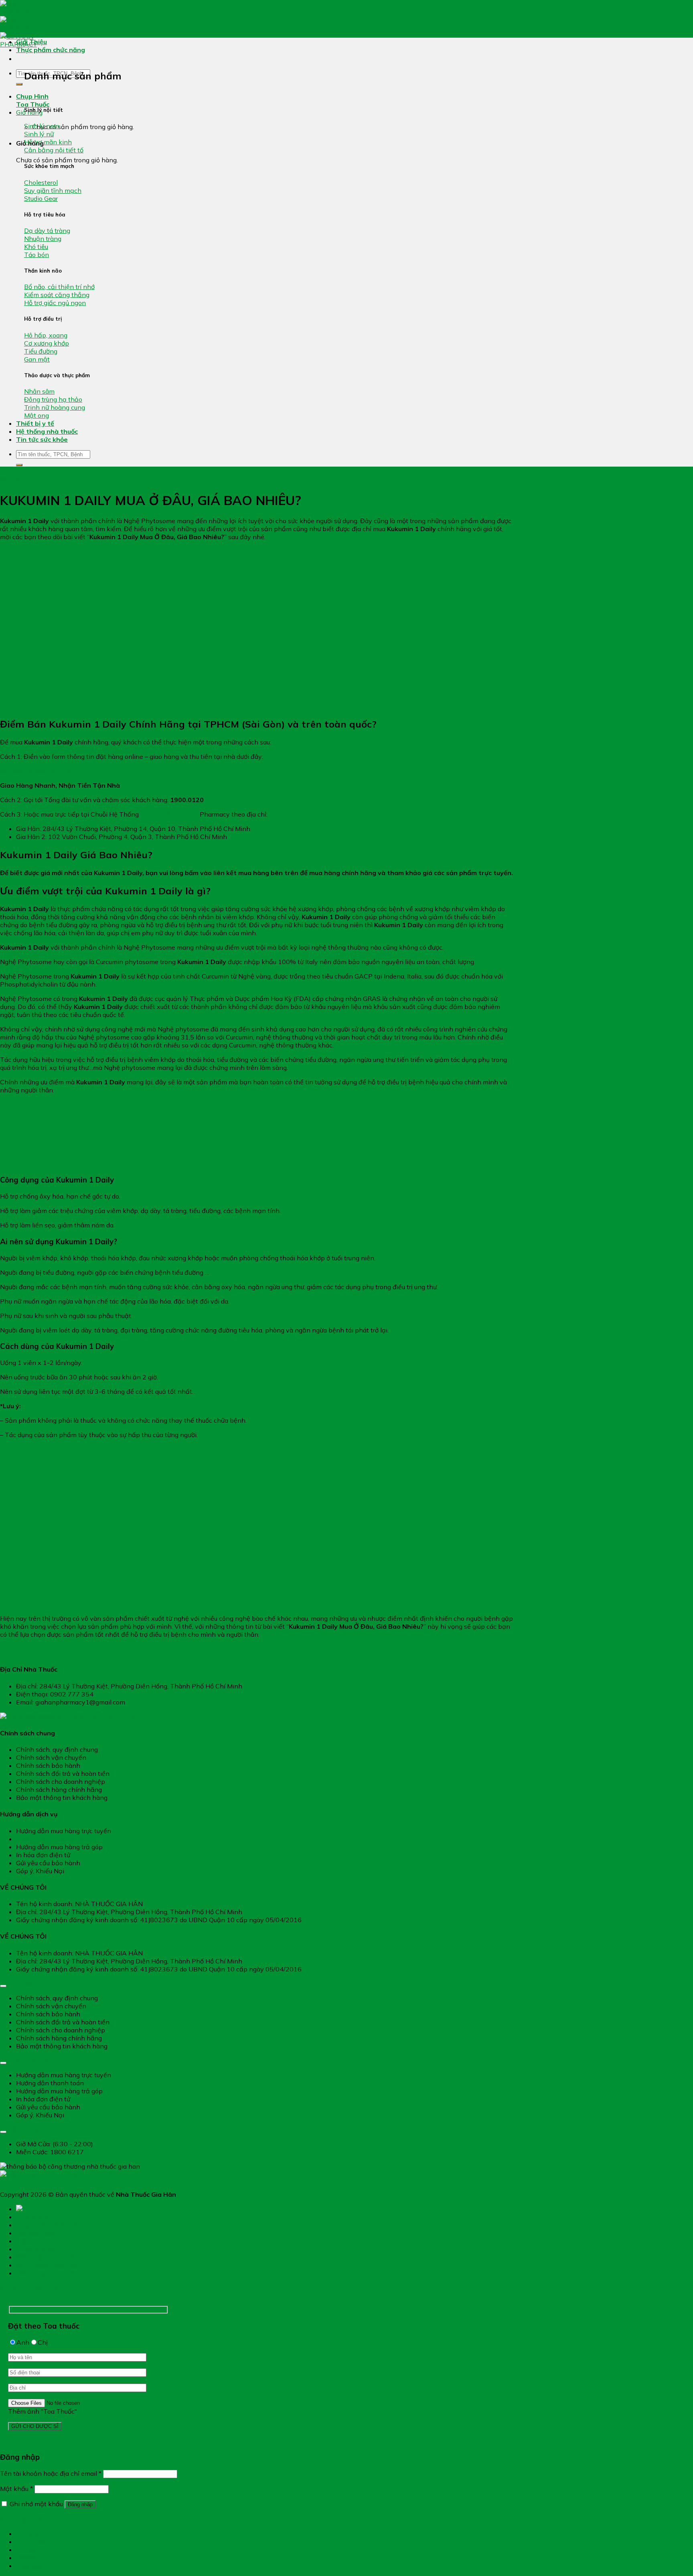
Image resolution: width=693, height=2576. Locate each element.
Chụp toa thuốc (29, 2567)
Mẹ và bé (30, 2241)
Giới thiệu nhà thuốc (47, 2257)
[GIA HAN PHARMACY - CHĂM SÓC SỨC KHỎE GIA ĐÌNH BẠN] (32, 28)
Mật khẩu (16, 2489)
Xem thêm (11, 479)
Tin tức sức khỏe (42, 439)
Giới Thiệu (31, 42)
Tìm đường (32, 2534)
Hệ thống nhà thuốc (47, 431)
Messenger (32, 2558)
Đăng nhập (80, 2504)
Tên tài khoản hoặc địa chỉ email (51, 2473)
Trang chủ (32, 2217)
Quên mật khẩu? (24, 2519)
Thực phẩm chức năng (51, 50)
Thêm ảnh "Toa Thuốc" (43, 2411)
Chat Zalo (30, 2542)
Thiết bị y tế (35, 423)
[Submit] (19, 84)
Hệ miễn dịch (36, 2233)
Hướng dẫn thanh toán (50, 1839)
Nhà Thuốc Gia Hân (169, 814)
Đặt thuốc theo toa (47, 2265)
